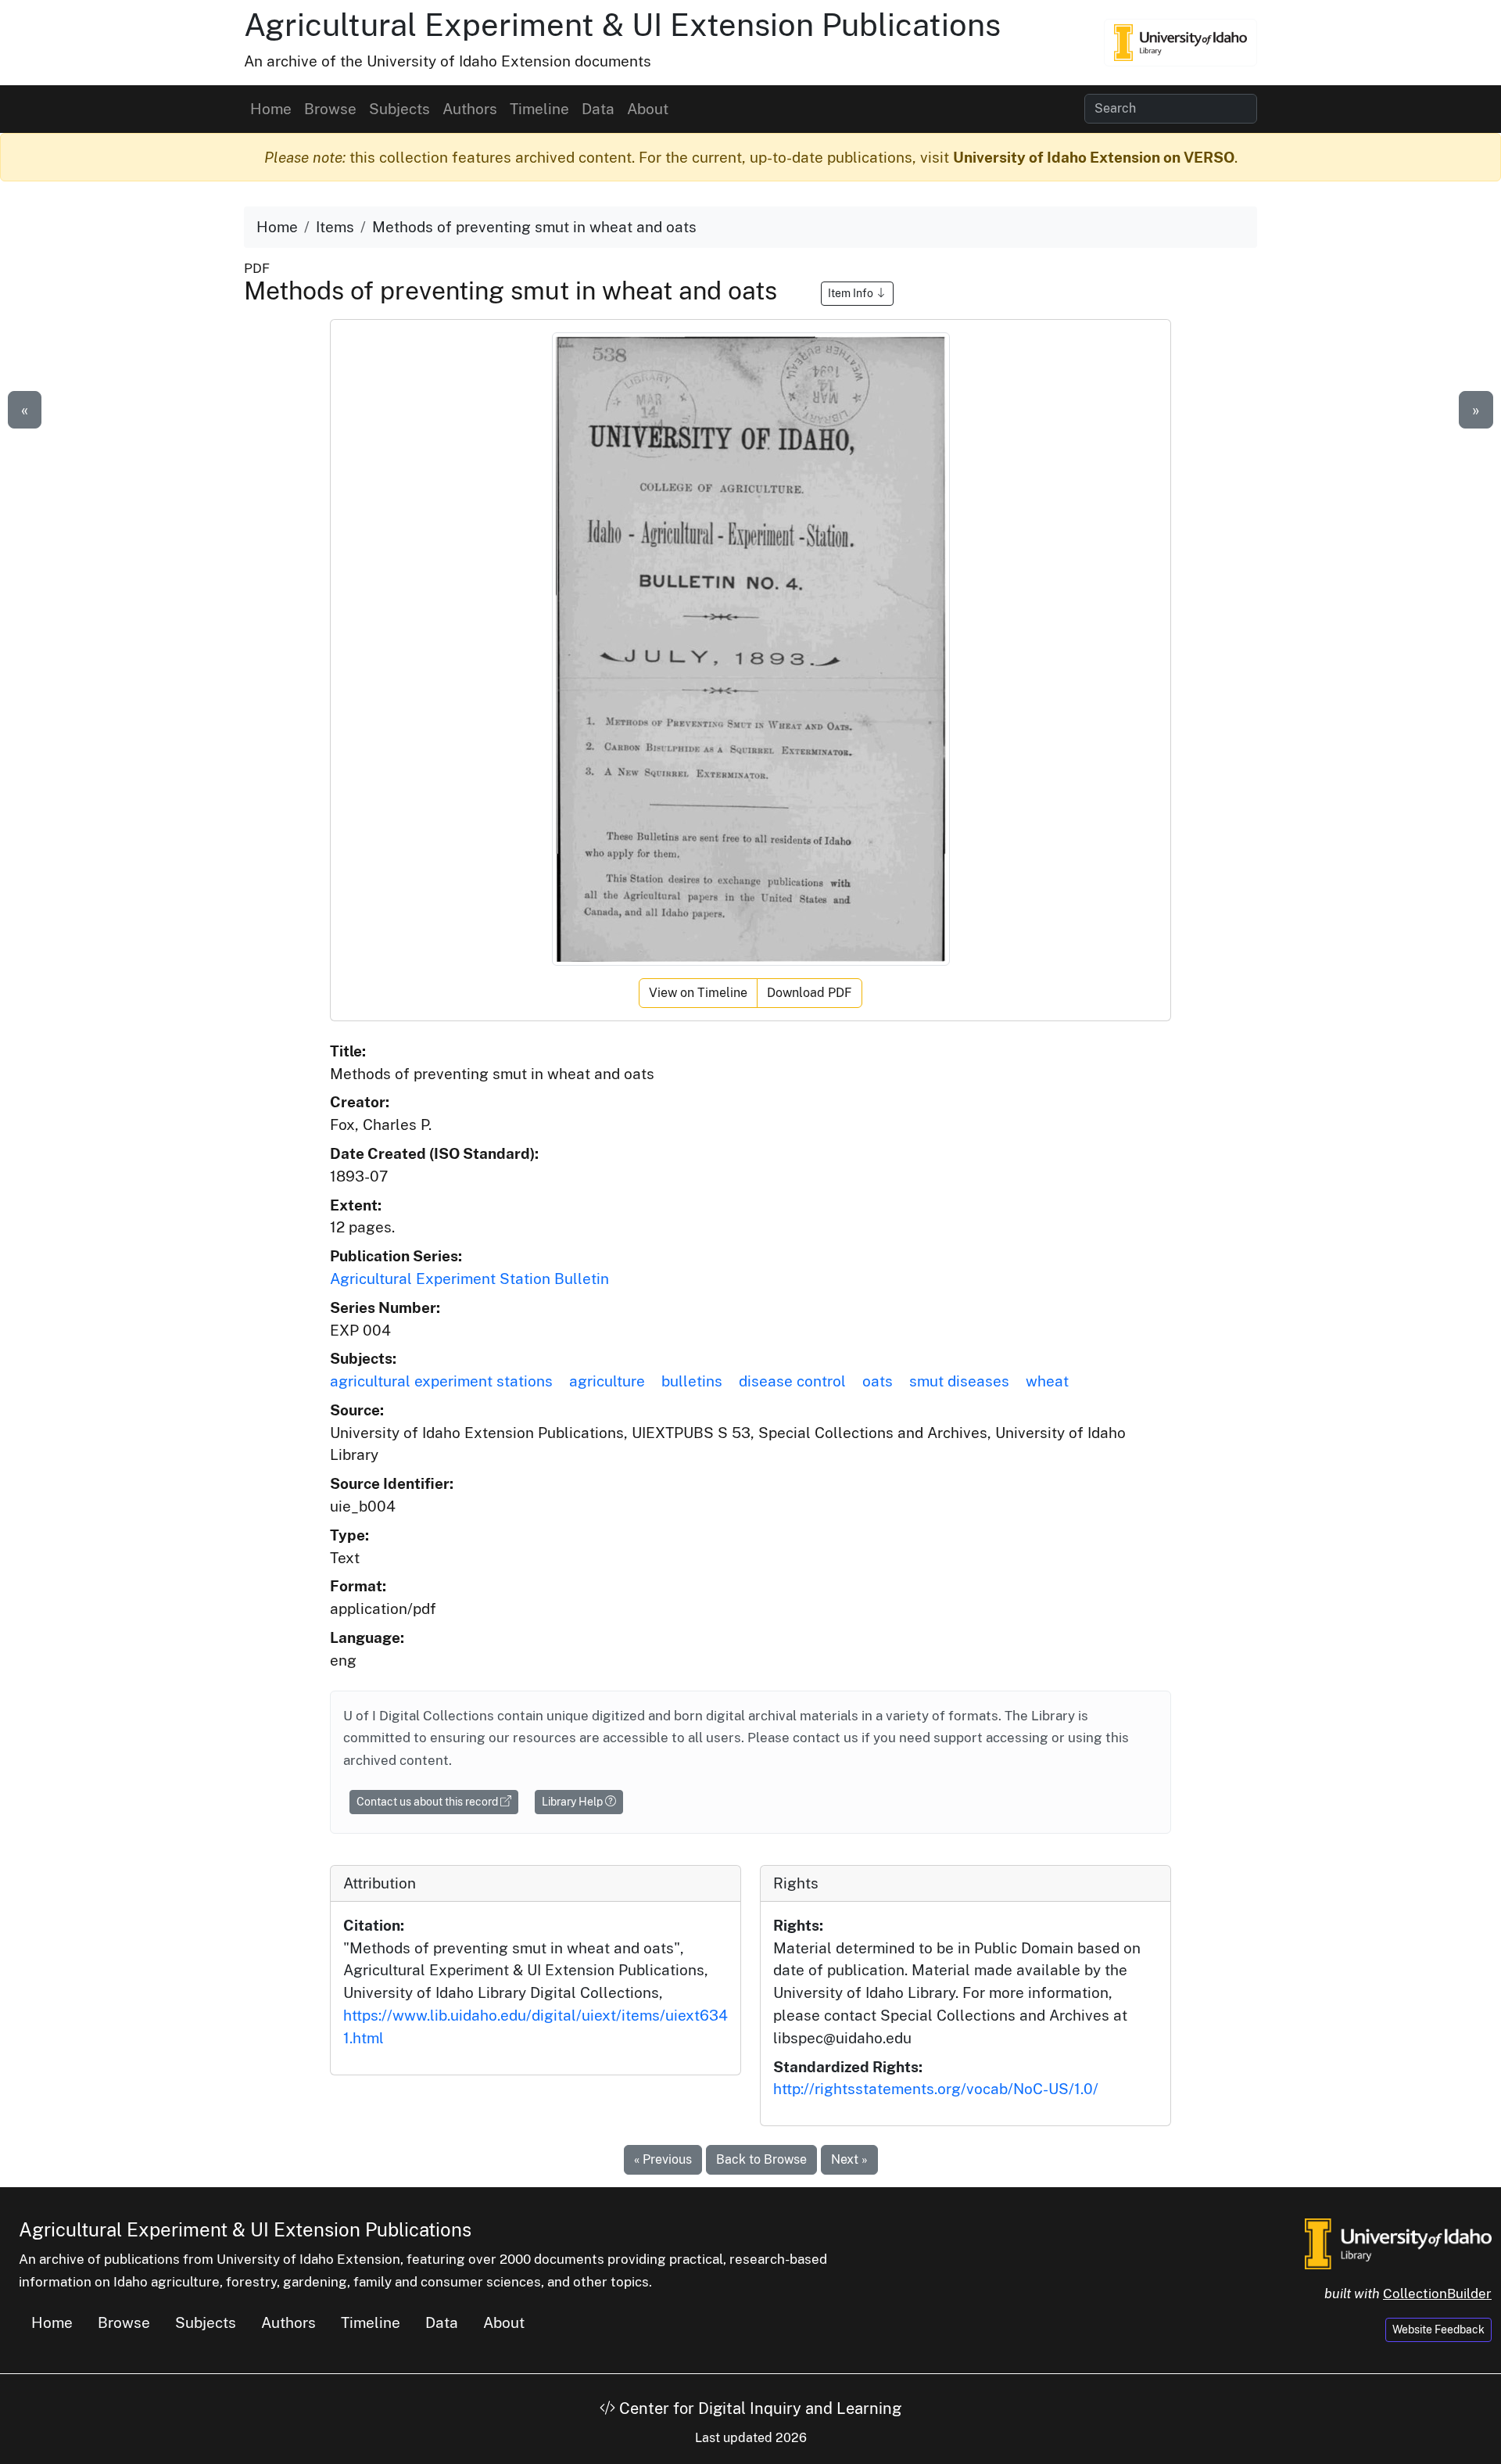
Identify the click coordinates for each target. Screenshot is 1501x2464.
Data (598, 109)
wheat (1047, 1381)
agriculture (607, 1381)
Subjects (399, 109)
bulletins (692, 1381)
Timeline (539, 109)
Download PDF (810, 993)
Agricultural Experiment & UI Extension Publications (622, 25)
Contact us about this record (428, 1802)
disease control (792, 1381)
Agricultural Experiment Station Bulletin (469, 1279)
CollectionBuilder (1437, 2294)
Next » (849, 2159)
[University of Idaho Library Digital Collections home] (1398, 2243)
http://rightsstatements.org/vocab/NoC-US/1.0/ (936, 2089)
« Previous (663, 2159)
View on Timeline (698, 993)
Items (335, 227)
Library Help (573, 1802)
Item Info (852, 293)
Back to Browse (761, 2159)
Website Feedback (1438, 2330)
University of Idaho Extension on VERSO (1094, 157)
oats (878, 1381)
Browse (330, 109)
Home (271, 109)
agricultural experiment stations (441, 1381)
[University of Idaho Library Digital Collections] (1180, 42)
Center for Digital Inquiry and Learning (758, 2408)
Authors (470, 109)
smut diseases (959, 1381)
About (648, 109)
